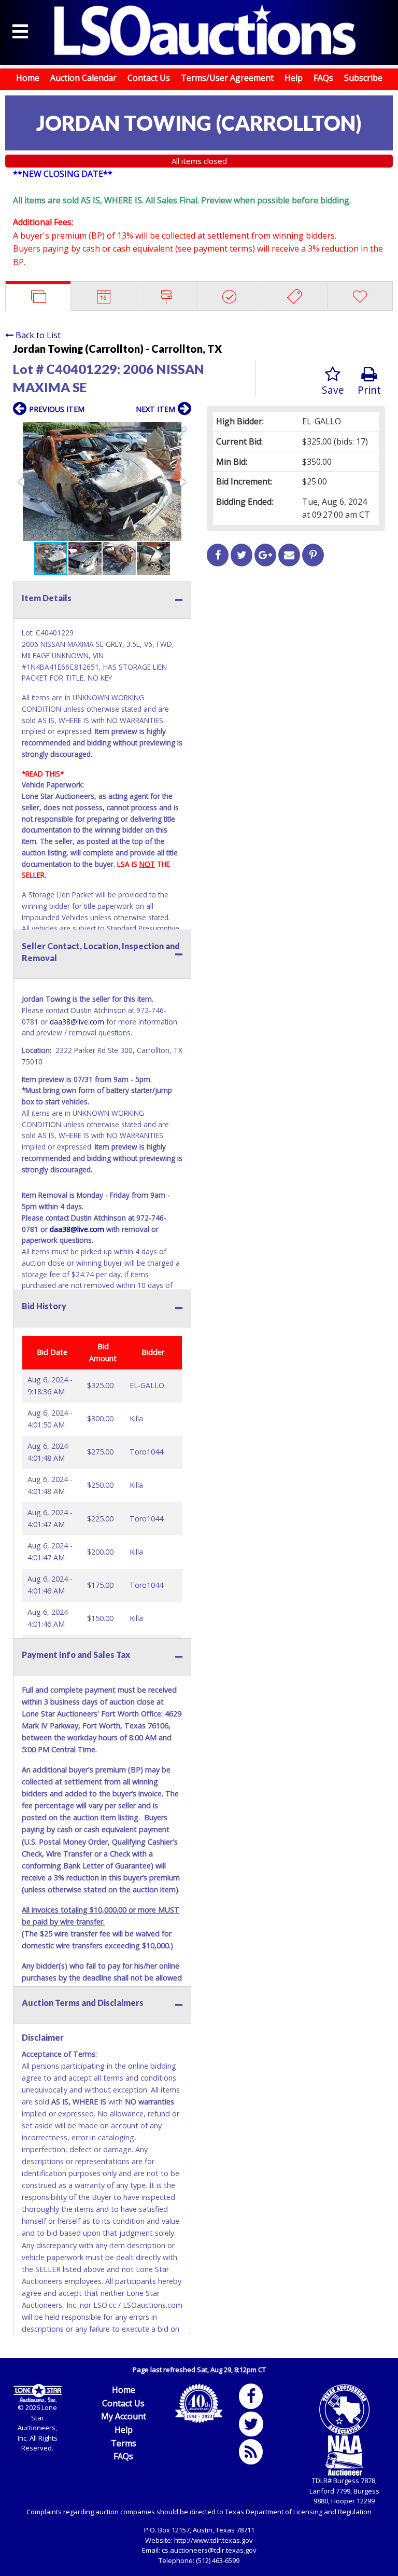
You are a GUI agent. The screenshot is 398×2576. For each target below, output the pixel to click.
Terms (124, 2443)
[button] (182, 432)
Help (294, 78)
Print (369, 390)
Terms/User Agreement (227, 78)
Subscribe (363, 78)
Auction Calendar (83, 78)
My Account (124, 2416)
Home (28, 78)
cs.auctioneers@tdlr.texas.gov (209, 2550)
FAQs (323, 78)
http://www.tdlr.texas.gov (214, 2540)
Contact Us (149, 78)
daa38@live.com (77, 1022)
